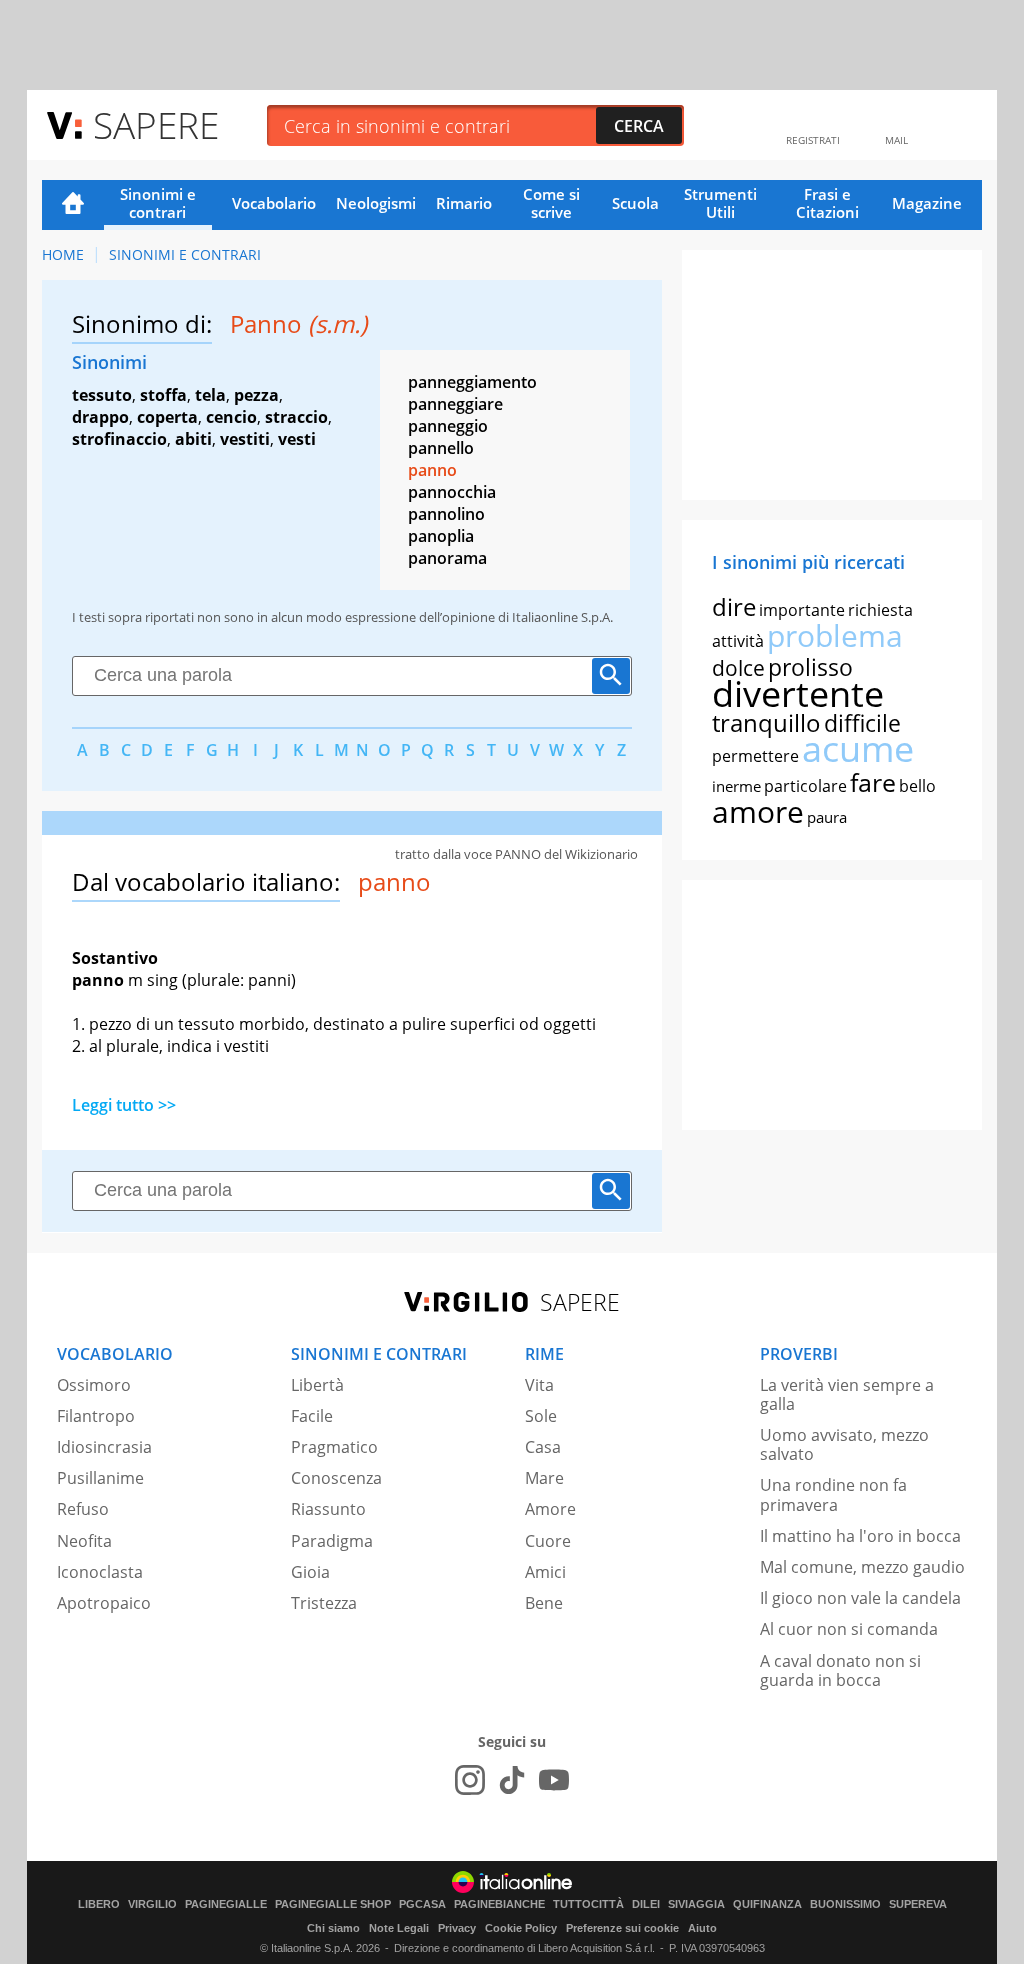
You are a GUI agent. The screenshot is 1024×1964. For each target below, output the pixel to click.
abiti (193, 439)
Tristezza (324, 1603)
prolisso (810, 667)
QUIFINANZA (767, 1904)
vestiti (245, 439)
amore (758, 811)
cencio (231, 417)
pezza (256, 395)
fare (873, 782)
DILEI (646, 1904)
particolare (805, 786)
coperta (167, 417)
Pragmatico (334, 1447)
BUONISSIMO (845, 1904)
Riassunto (328, 1509)
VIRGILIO (152, 1904)
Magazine (927, 203)
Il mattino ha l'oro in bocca (860, 1536)
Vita (539, 1385)
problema (835, 635)
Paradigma (332, 1541)
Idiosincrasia (104, 1447)
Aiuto (702, 1928)
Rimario (464, 203)
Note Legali (399, 1928)
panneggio (448, 426)
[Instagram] (470, 1780)
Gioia (310, 1572)
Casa (543, 1447)
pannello (441, 448)
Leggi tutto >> (124, 1105)
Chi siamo (333, 1928)
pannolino (446, 514)
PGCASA (422, 1904)
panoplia (441, 536)
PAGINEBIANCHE (499, 1904)
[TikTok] (512, 1780)
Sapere (156, 124)
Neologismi (376, 203)
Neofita (84, 1541)
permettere (755, 756)
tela (210, 395)
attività (738, 641)
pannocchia (452, 492)
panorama (447, 558)
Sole (541, 1416)
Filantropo (96, 1416)
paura (827, 817)
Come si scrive (551, 203)
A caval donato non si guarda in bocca (840, 1670)
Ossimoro (94, 1385)
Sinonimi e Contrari (185, 254)
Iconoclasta (100, 1572)
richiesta (880, 610)
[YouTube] (554, 1780)
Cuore (548, 1541)
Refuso (83, 1509)
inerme (736, 786)
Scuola (635, 203)
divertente (798, 693)
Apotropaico (104, 1603)
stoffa (163, 395)
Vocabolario (274, 203)
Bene (544, 1603)
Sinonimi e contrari (158, 203)
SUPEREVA (918, 1904)
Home (73, 205)
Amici (545, 1572)
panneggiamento (472, 382)
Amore (550, 1509)
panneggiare (455, 404)
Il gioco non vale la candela (860, 1598)
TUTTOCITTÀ (588, 1904)
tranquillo (766, 722)
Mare (544, 1478)
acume (858, 748)
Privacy (457, 1928)
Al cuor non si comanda (849, 1629)
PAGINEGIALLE (226, 1904)
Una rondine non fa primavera (833, 1494)
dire (734, 606)
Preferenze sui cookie (622, 1928)
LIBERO (99, 1904)
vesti (297, 439)
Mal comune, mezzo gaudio (862, 1567)
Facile (312, 1416)
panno (432, 470)
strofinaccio (119, 439)
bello (917, 786)
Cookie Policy (521, 1928)
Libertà (317, 1385)
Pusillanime (100, 1478)
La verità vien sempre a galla (847, 1394)
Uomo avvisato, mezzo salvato (844, 1444)
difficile (862, 723)
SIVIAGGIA (696, 1904)
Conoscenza (336, 1478)
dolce (738, 668)
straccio (296, 417)
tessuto (102, 395)
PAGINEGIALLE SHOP (333, 1904)
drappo (100, 417)
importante (802, 610)
